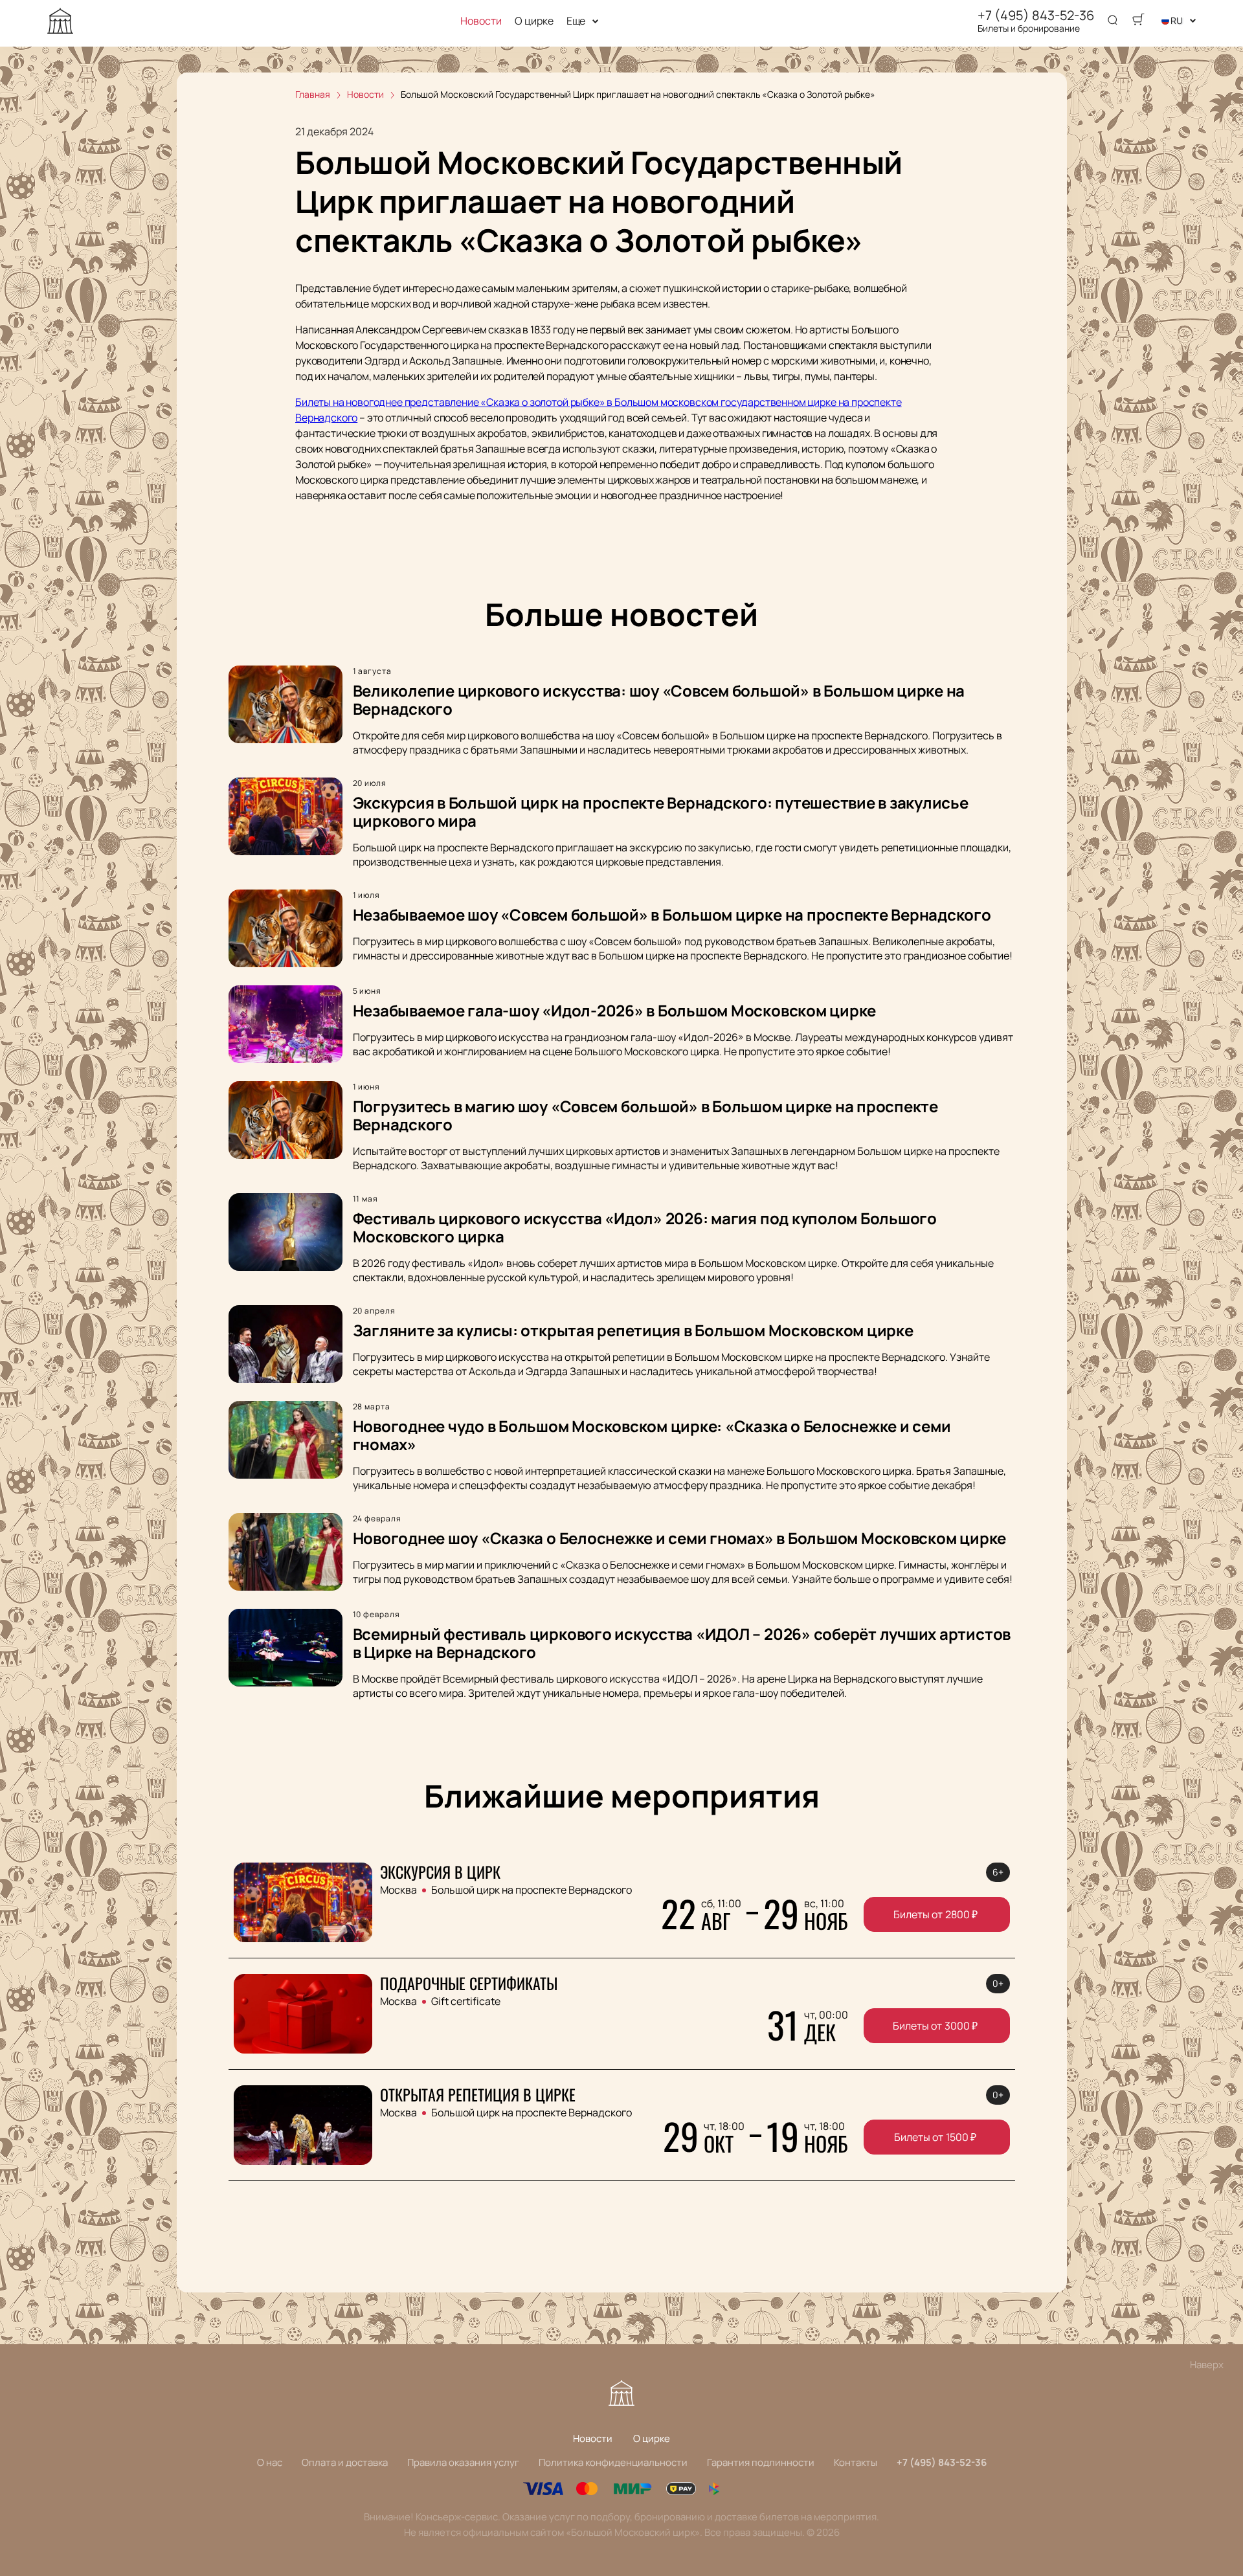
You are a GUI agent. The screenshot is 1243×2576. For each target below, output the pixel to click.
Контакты (856, 2462)
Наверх (1207, 2365)
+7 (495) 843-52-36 (1036, 16)
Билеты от (935, 1914)
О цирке (534, 21)
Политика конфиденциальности (613, 2462)
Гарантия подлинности (761, 2462)
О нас (270, 2462)
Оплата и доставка (345, 2462)
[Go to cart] (1138, 21)
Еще (576, 21)
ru (1177, 20)
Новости (481, 21)
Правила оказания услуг (463, 2462)
